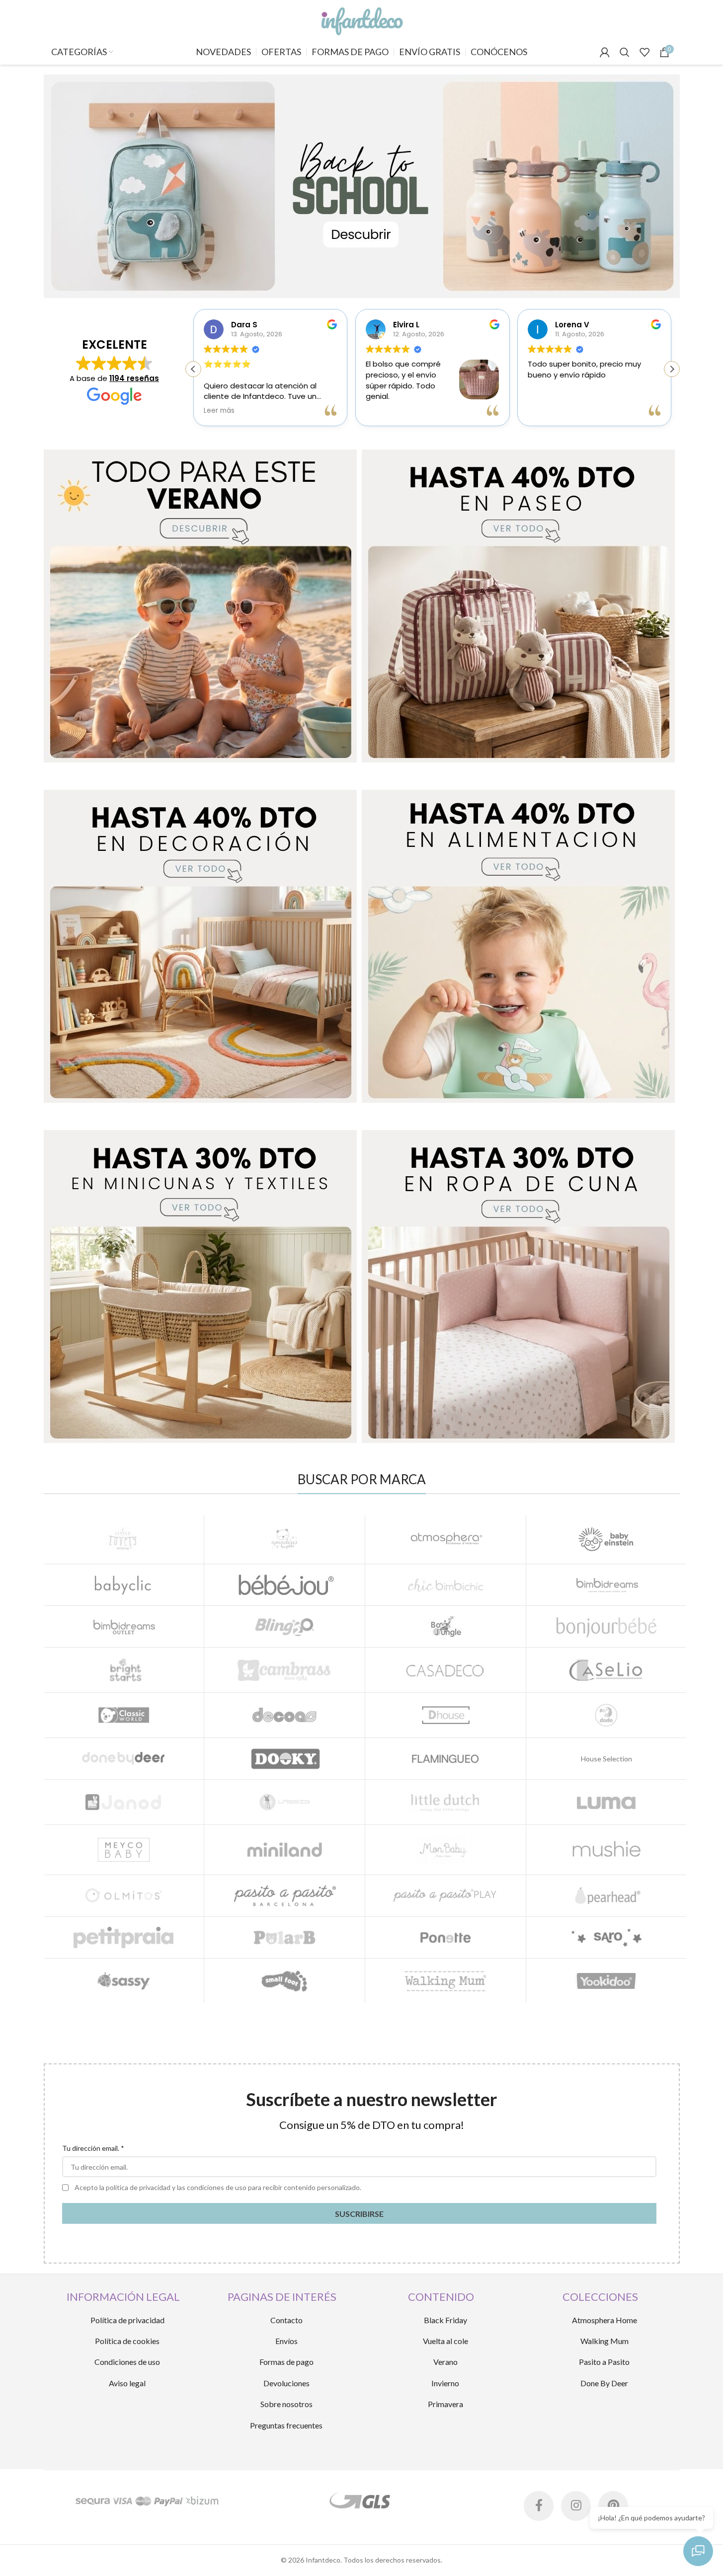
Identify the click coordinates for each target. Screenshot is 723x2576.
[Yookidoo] (606, 1981)
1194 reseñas (134, 378)
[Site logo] (361, 19)
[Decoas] (284, 1715)
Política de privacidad (127, 2320)
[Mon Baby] (445, 1850)
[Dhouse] (445, 1715)
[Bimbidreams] (606, 1585)
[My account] (605, 52)
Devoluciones (286, 2383)
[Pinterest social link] (613, 2506)
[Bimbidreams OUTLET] (124, 1627)
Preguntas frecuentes (286, 2425)
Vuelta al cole (445, 2341)
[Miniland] (284, 1850)
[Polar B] (284, 1937)
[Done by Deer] (124, 1759)
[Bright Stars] (124, 1670)
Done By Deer (604, 2383)
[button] (672, 369)
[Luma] (606, 1802)
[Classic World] (124, 1715)
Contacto (286, 2320)
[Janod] (124, 1802)
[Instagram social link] (576, 2506)
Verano (445, 2362)
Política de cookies (127, 2341)
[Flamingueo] (445, 1759)
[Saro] (606, 1937)
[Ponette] (445, 1937)
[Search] (625, 52)
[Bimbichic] (445, 1585)
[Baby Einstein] (606, 1539)
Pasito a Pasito (604, 2362)
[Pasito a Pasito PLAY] (445, 1896)
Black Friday (445, 2320)
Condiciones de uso (127, 2362)
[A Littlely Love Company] (124, 1539)
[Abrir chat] (698, 2551)
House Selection (606, 1759)
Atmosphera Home (604, 2320)
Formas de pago (286, 2362)
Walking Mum (604, 2341)
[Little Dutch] (445, 1802)
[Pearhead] (606, 1896)
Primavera (445, 2404)
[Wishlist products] (644, 52)
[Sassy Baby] (124, 1981)
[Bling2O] (284, 1627)
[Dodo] (606, 1715)
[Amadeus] (284, 1539)
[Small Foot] (284, 1981)
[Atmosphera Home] (445, 1539)
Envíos (286, 2341)
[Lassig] (284, 1802)
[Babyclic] (124, 1585)
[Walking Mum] (445, 1981)
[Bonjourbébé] (606, 1627)
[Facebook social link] (539, 2506)
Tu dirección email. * (93, 2148)
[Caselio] (606, 1670)
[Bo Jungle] (445, 1627)
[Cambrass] (284, 1670)
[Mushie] (606, 1850)
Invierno (445, 2383)
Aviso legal (127, 2383)
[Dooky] (284, 1759)
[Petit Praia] (124, 1937)
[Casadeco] (445, 1670)
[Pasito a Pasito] (284, 1896)
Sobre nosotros (286, 2404)
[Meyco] (124, 1850)
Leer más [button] (219, 411)
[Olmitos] (124, 1896)
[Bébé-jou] (284, 1585)
